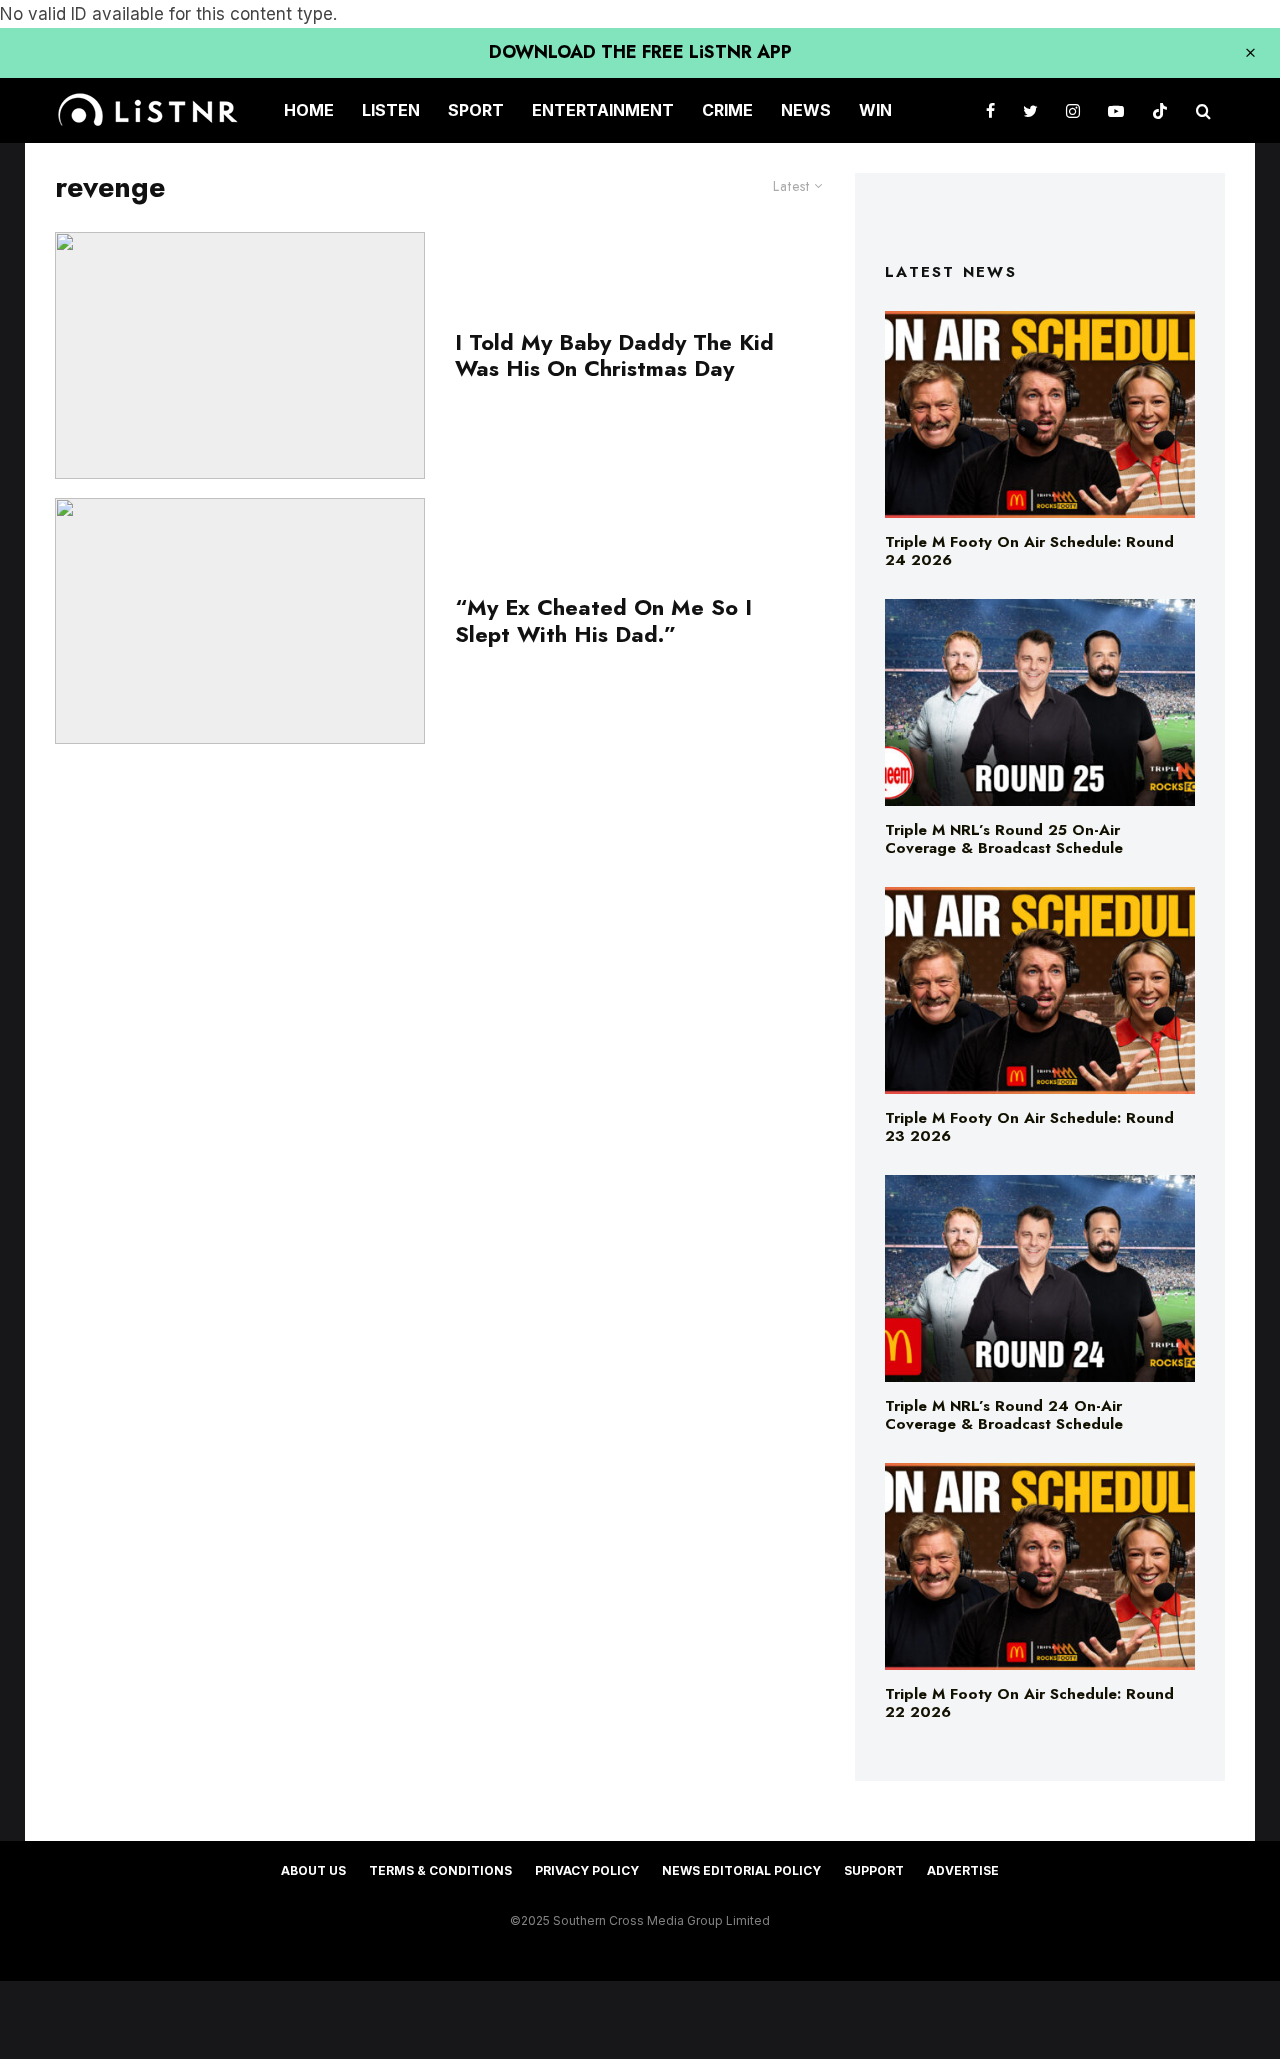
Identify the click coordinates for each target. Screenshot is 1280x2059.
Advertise (963, 1870)
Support (874, 1870)
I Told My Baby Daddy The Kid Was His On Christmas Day (614, 355)
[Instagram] (1073, 110)
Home (309, 110)
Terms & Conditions (440, 1870)
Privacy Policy (587, 1870)
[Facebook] (990, 110)
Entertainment (603, 110)
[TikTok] (1160, 110)
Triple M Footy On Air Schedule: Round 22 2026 (1029, 1703)
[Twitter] (1030, 110)
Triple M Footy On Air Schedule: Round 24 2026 (1029, 551)
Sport (476, 110)
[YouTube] (1116, 110)
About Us (313, 1870)
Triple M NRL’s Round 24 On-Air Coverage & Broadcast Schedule (1004, 1415)
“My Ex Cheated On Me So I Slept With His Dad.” (603, 620)
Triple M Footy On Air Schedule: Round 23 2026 (1029, 1127)
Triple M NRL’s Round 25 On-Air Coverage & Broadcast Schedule (1004, 839)
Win (875, 110)
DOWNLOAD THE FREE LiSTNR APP (640, 52)
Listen (391, 110)
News (806, 110)
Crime (727, 110)
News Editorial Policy (741, 1870)
